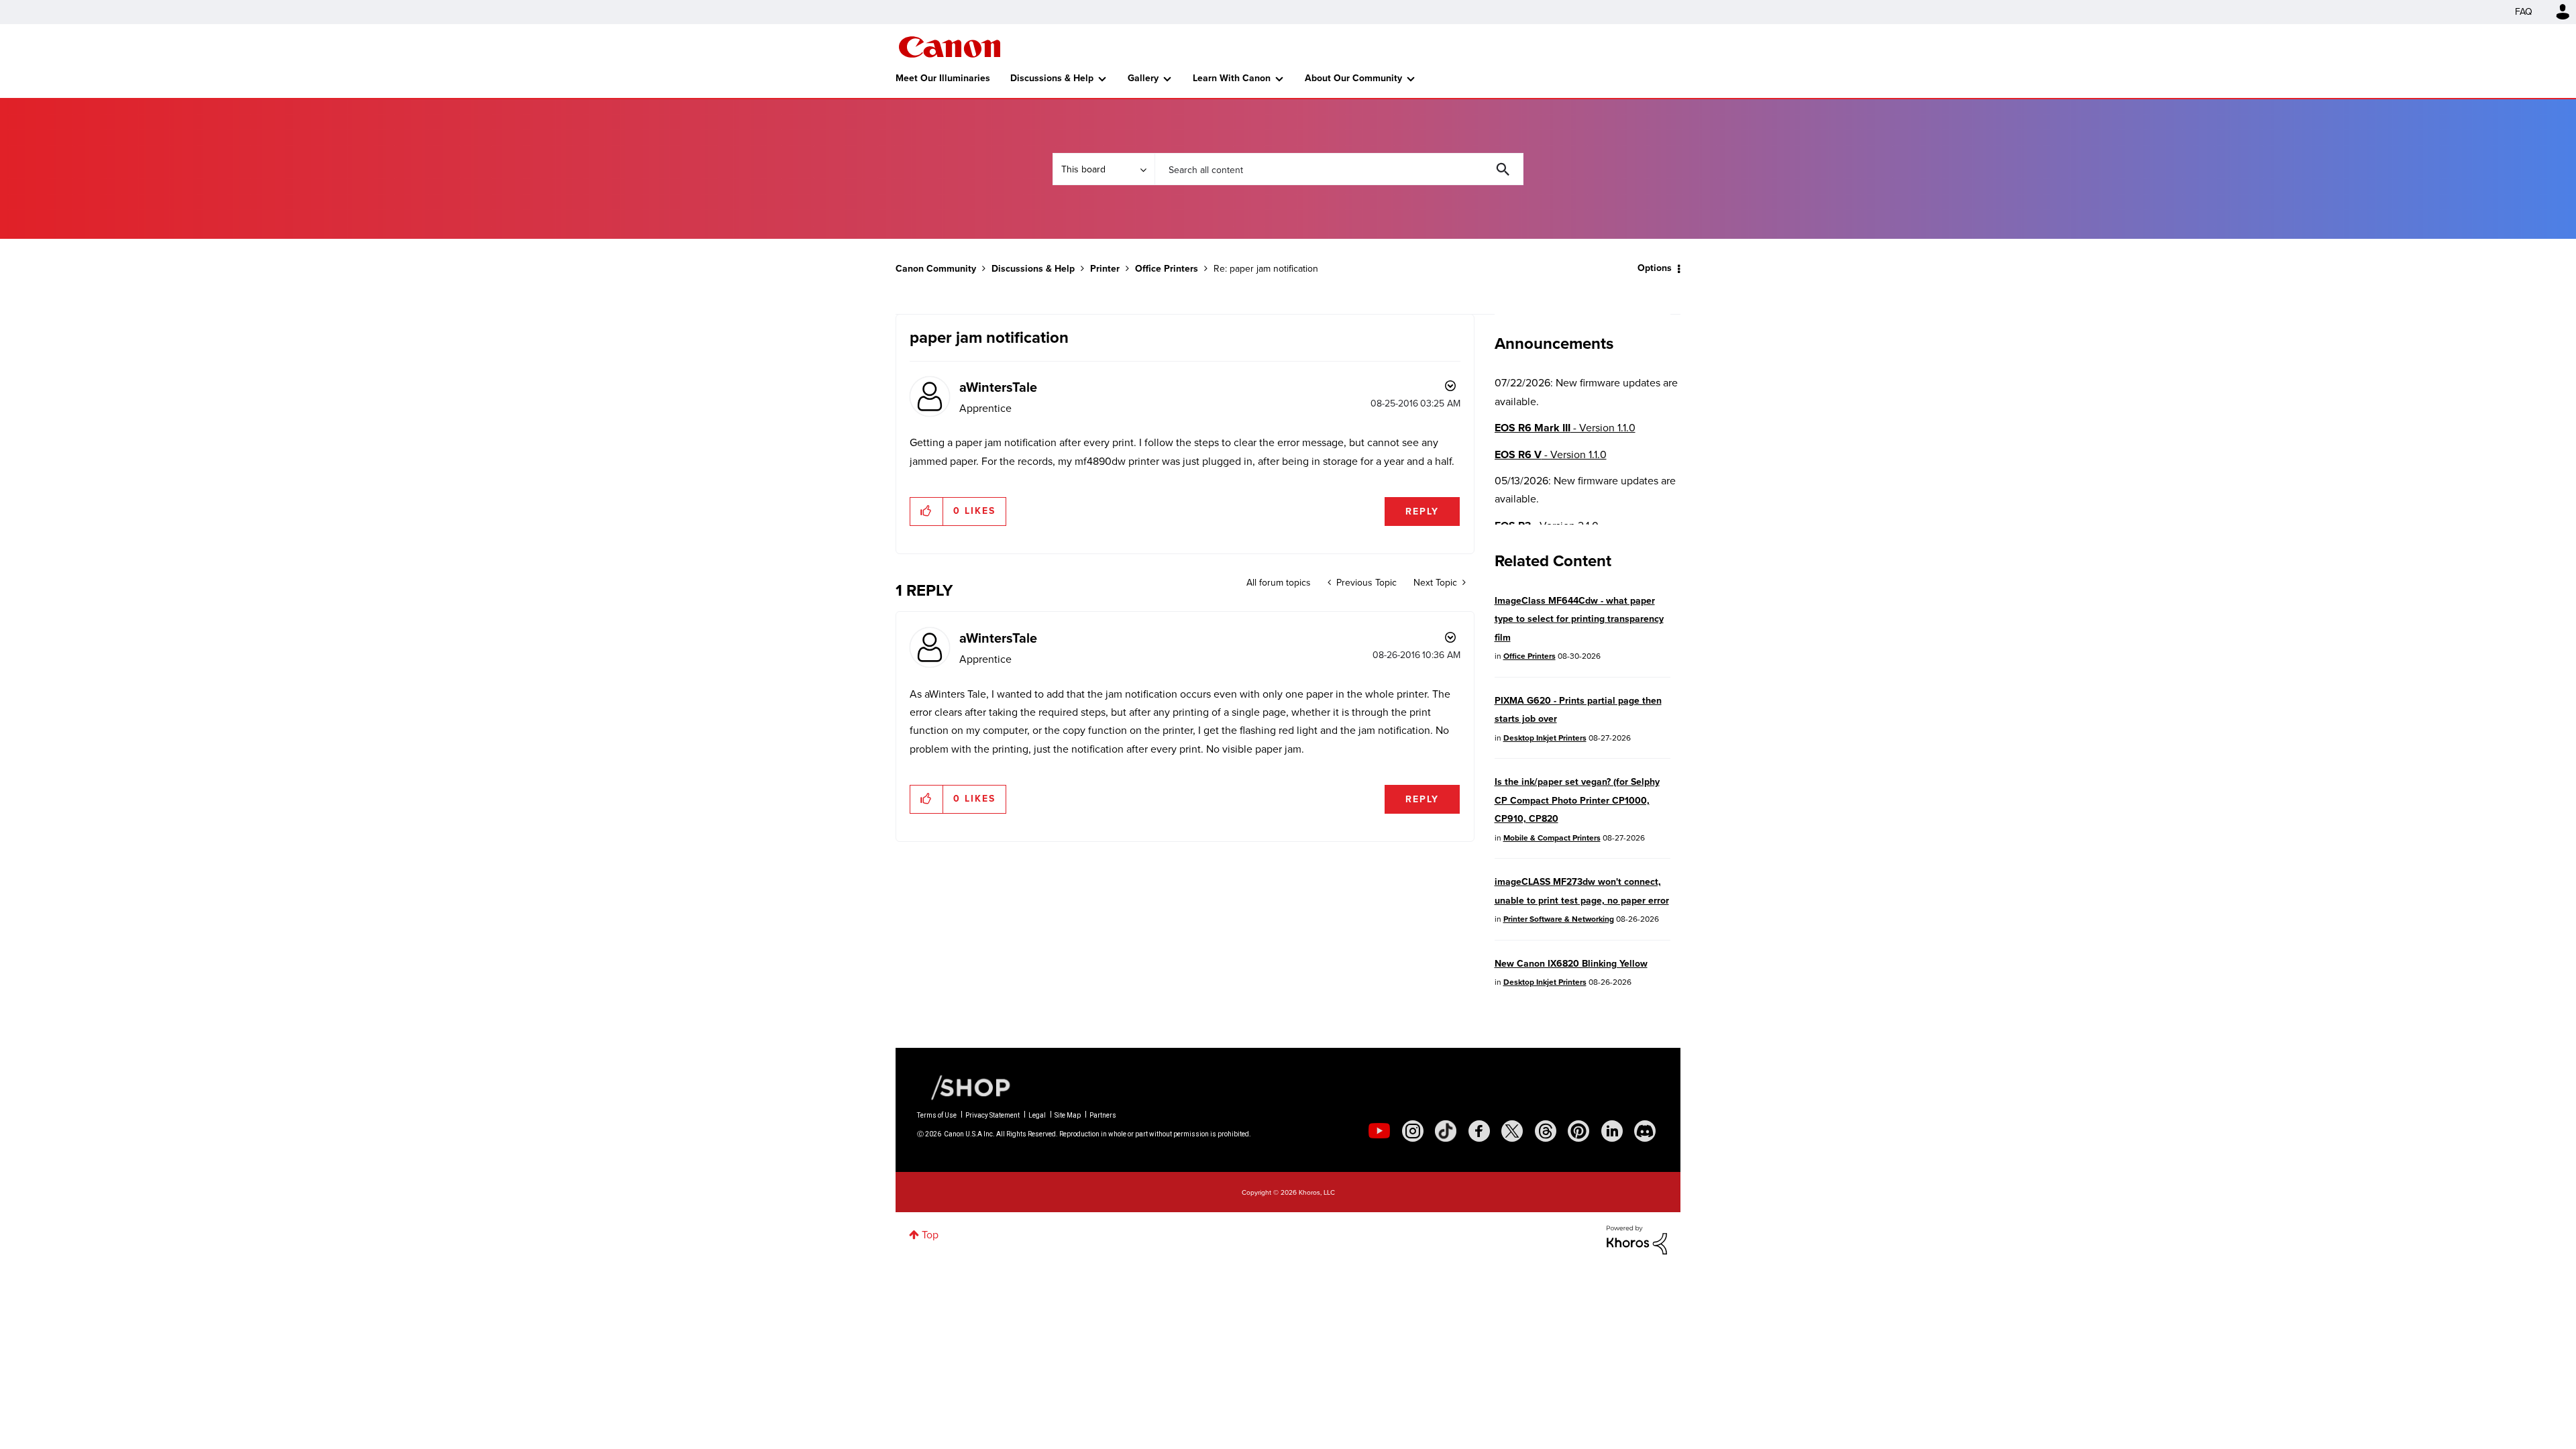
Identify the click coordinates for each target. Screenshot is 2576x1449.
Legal (1037, 1115)
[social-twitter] (1512, 1131)
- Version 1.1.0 (1565, 428)
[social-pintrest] (1578, 1131)
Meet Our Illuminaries (943, 78)
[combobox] (1339, 169)
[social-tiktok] (1446, 1131)
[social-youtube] (1379, 1131)
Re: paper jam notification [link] (1266, 269)
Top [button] (930, 1235)
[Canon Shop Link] (964, 1087)
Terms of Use (937, 1115)
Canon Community (950, 47)
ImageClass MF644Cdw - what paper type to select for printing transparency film (1579, 619)
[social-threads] (1546, 1131)
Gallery (1143, 78)
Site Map (1068, 1115)
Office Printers (1167, 269)
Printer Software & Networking (1559, 919)
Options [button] (1655, 268)
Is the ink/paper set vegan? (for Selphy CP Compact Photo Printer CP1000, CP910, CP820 (1577, 800)
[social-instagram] (1413, 1131)
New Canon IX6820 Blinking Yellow (1571, 964)
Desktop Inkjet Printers (1545, 738)
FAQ (2524, 12)
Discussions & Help (1052, 78)
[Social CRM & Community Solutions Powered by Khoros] (1637, 1239)
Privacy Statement (992, 1115)
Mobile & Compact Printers (1552, 838)
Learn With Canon (1232, 78)
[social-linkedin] (1612, 1131)
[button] (927, 511)
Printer (1105, 269)
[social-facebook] (1479, 1131)
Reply (1422, 512)
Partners (1103, 1115)
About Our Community (1353, 78)
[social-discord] (1645, 1131)
